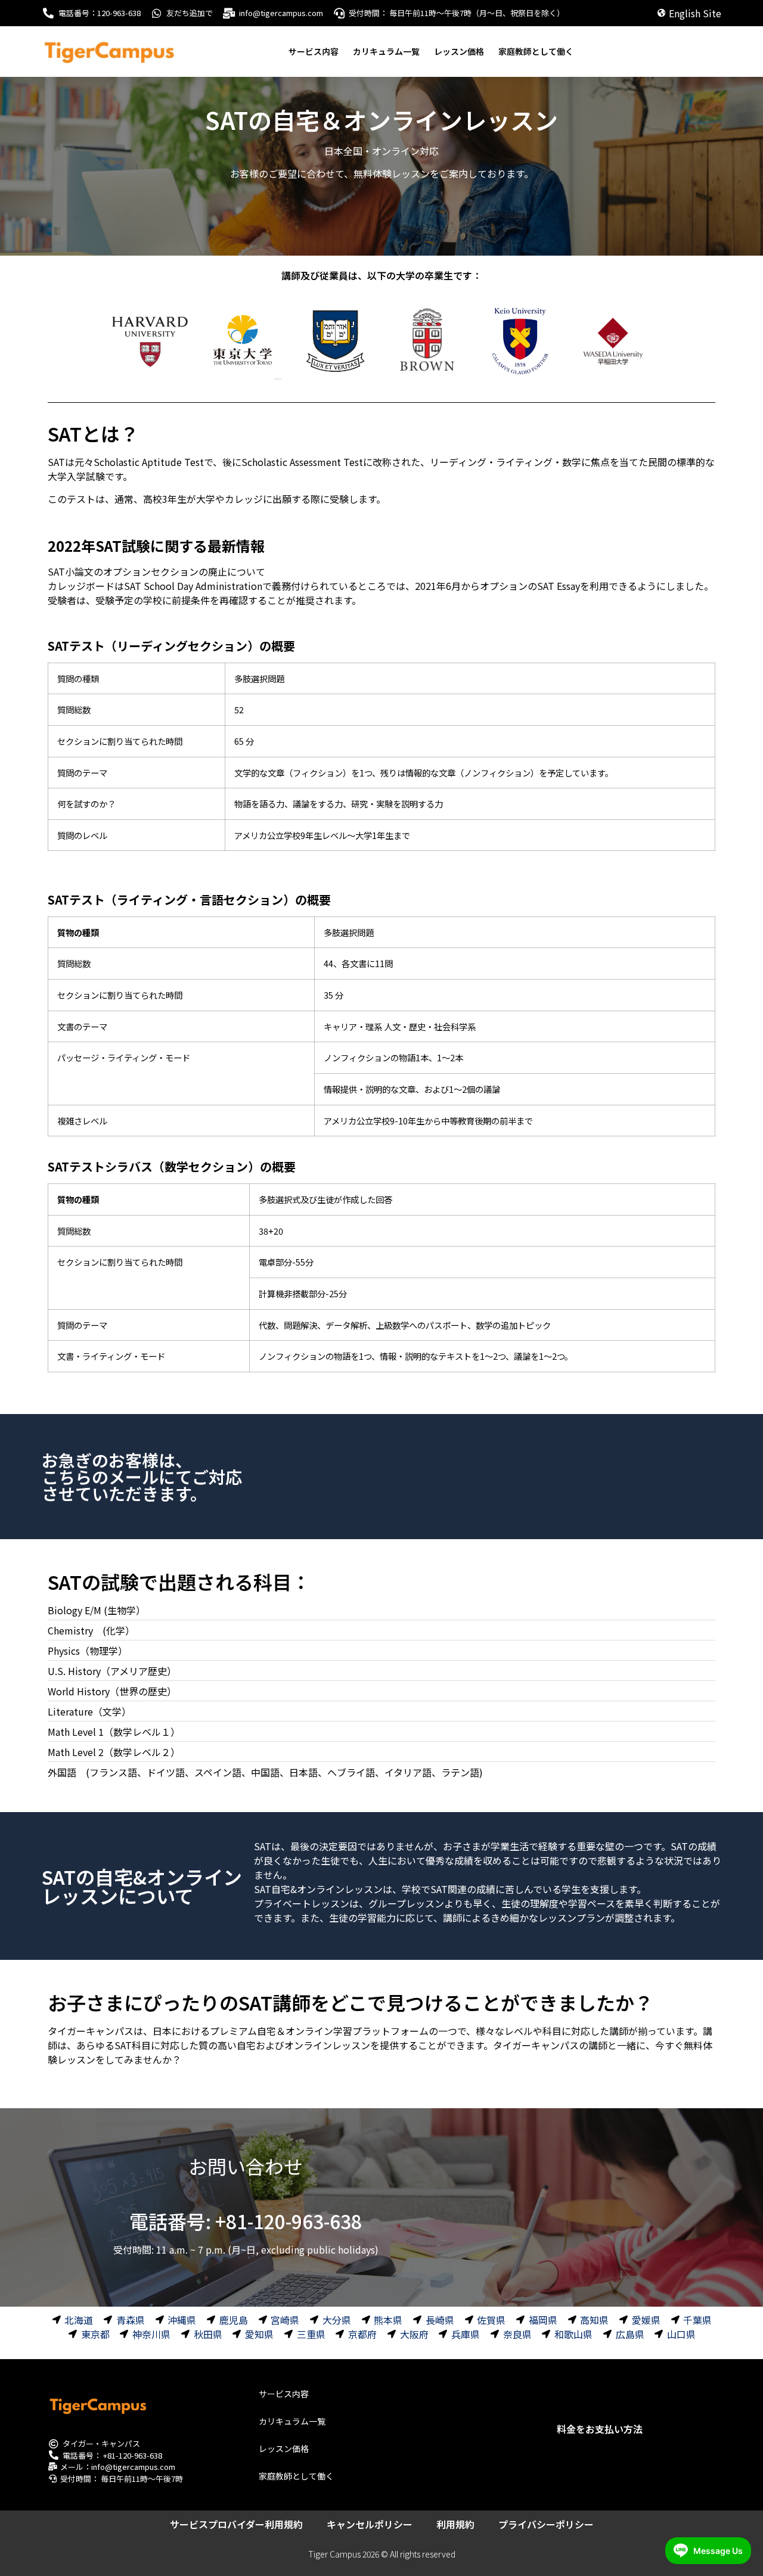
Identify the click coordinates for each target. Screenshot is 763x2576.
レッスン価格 (459, 51)
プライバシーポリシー (546, 2524)
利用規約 (455, 2524)
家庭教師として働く (536, 51)
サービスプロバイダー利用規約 (236, 2524)
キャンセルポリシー (370, 2524)
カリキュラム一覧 (386, 51)
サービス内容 (314, 51)
